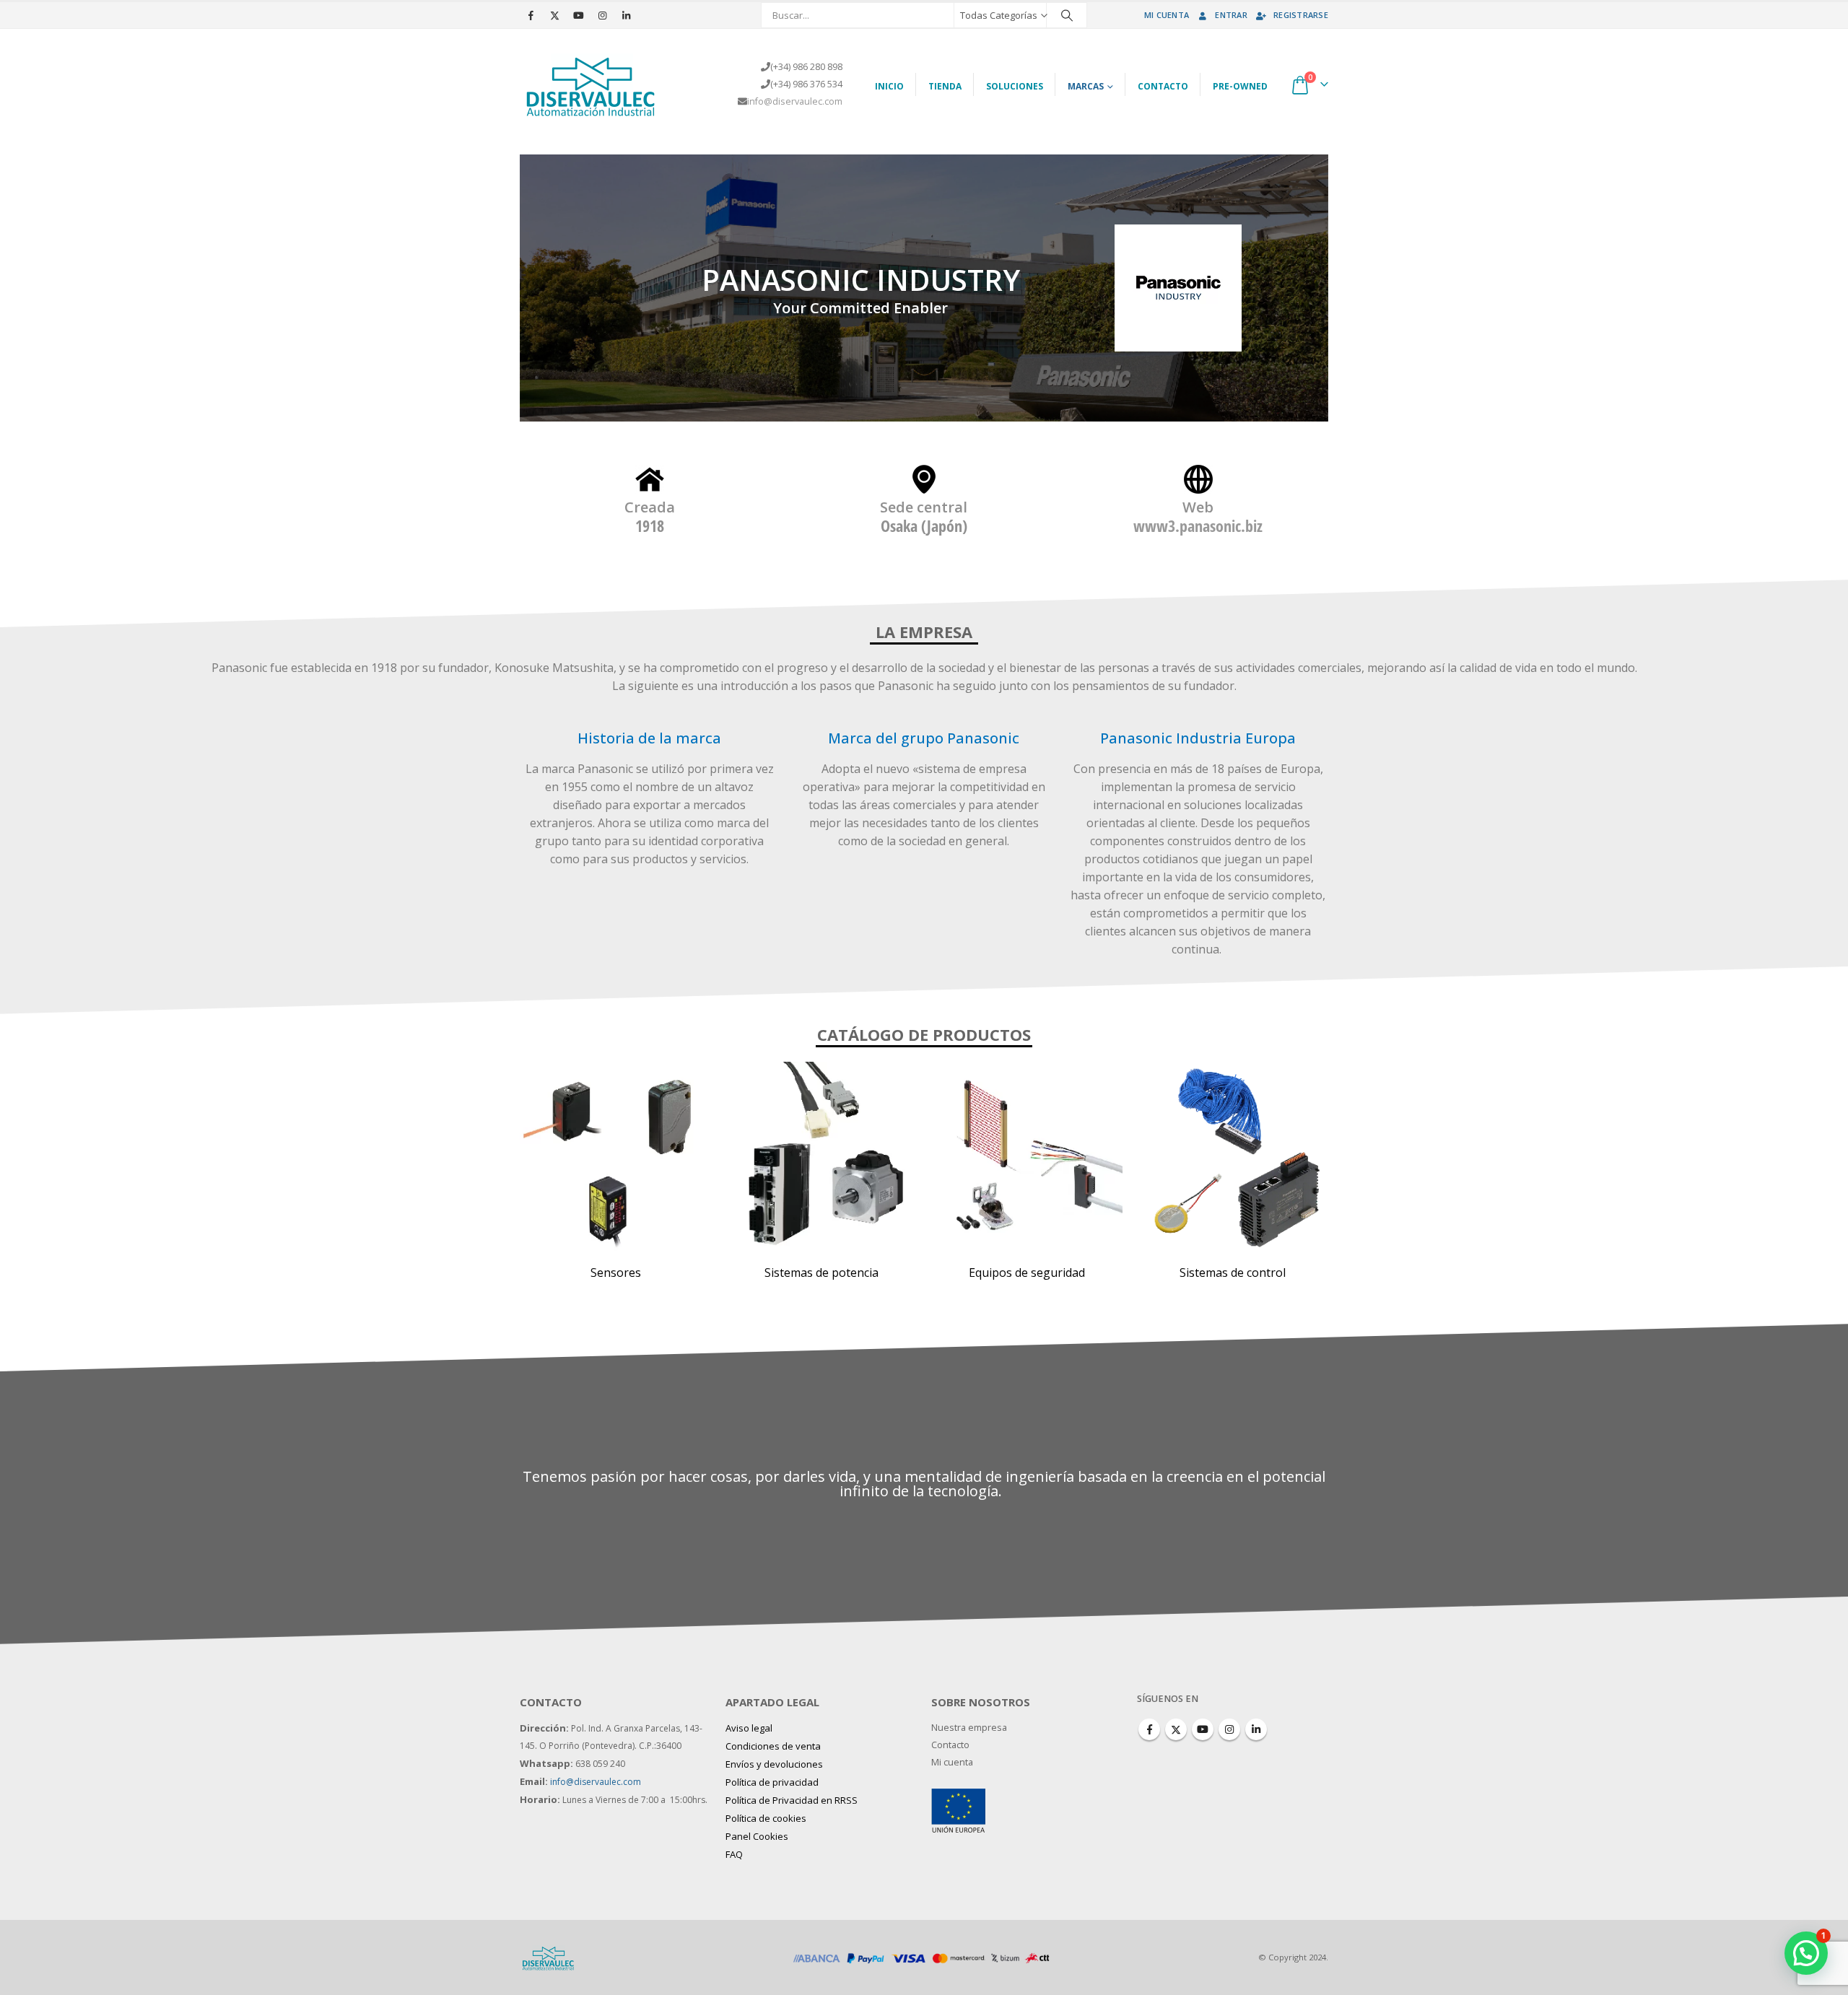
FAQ (734, 1854)
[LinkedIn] (626, 15)
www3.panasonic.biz (1198, 525)
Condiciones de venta (773, 1746)
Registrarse (1301, 15)
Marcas (1086, 86)
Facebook (1149, 1729)
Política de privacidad (772, 1782)
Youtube (1203, 1729)
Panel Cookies (757, 1836)
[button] (1806, 1953)
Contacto (1163, 86)
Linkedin (1256, 1729)
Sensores (616, 1272)
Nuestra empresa (969, 1728)
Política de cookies (766, 1818)
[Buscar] (1067, 15)
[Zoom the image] (958, 1797)
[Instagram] (602, 15)
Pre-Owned (1240, 86)
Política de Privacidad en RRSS (792, 1800)
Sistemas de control (1233, 1272)
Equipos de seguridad (1027, 1272)
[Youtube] (578, 15)
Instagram (1229, 1729)
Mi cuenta (1167, 15)
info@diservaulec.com (795, 101)
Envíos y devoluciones (774, 1764)
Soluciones (1015, 86)
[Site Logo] (592, 84)
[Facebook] (531, 15)
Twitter (1176, 1729)
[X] (554, 15)
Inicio (889, 86)
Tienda (945, 86)
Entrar (1231, 15)
